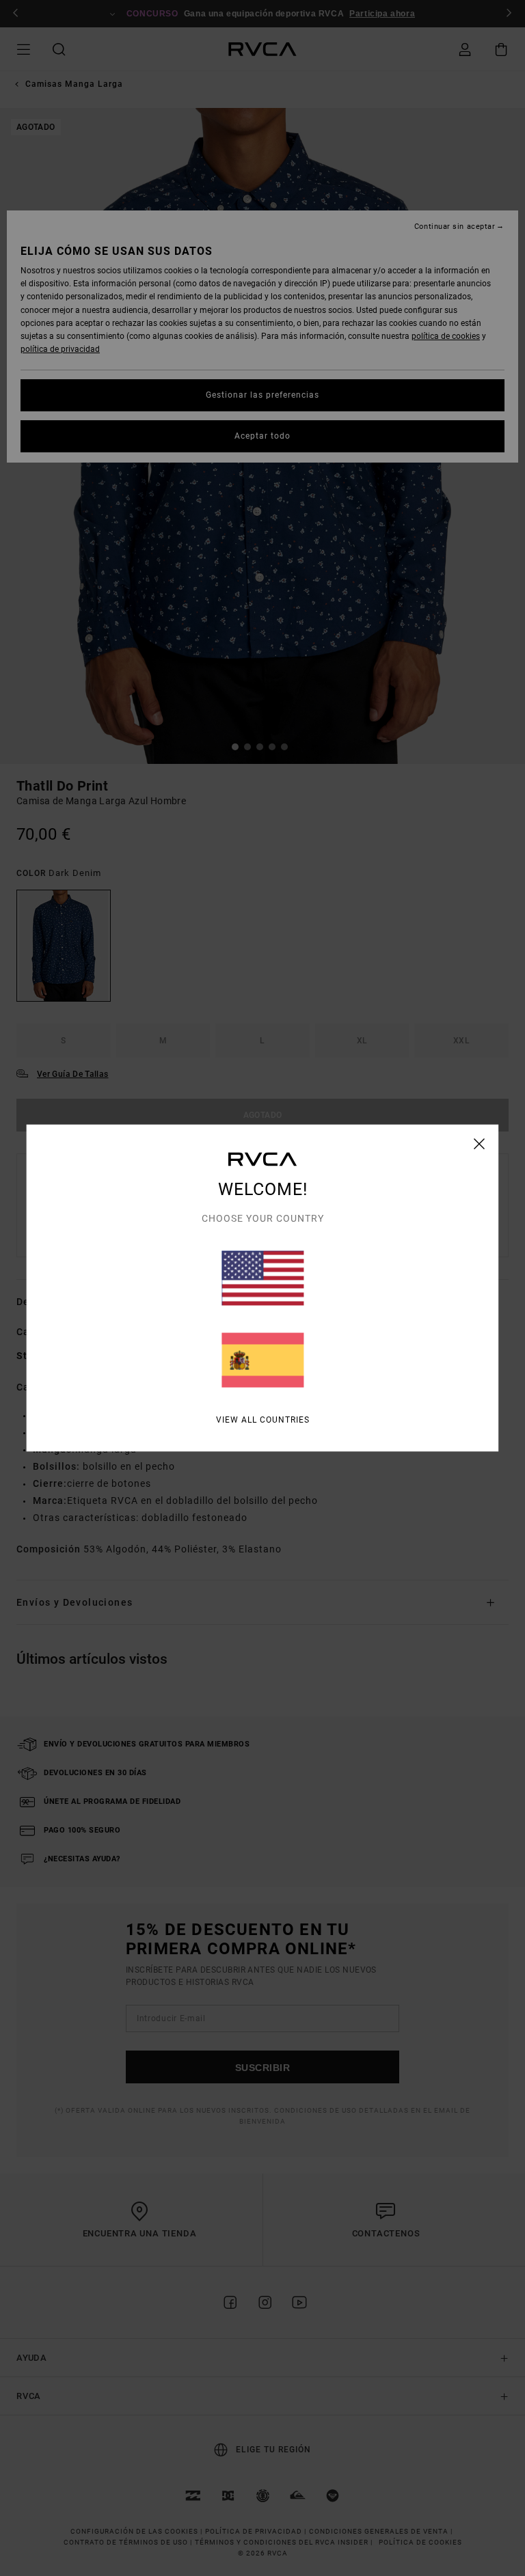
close (480, 1144)
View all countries (263, 1420)
